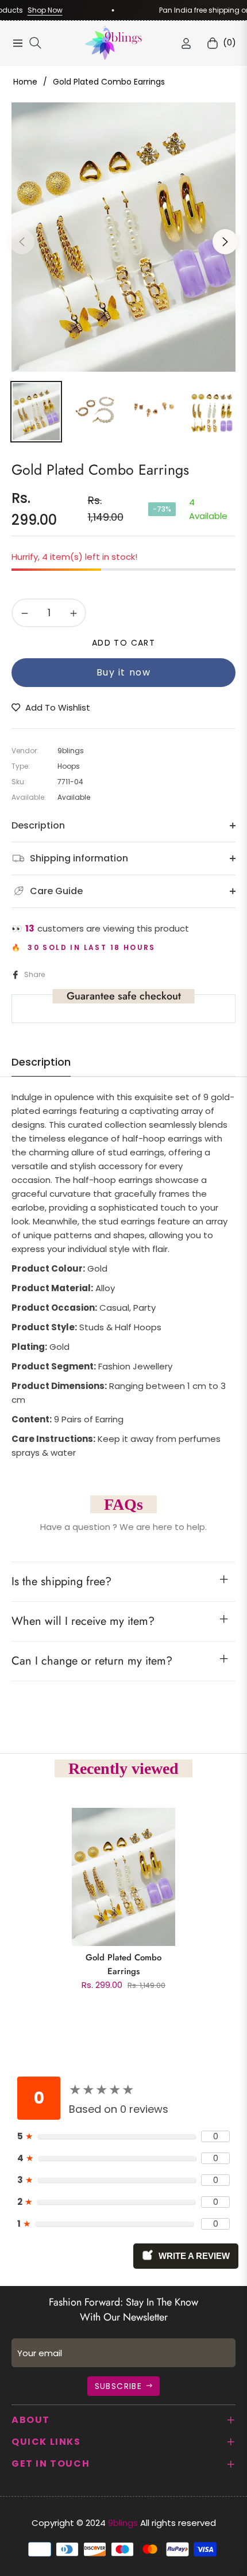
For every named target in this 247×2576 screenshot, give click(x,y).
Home (25, 82)
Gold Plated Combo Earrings (123, 1964)
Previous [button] (22, 242)
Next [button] (225, 242)
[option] (123, 237)
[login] (186, 43)
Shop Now (32, 10)
